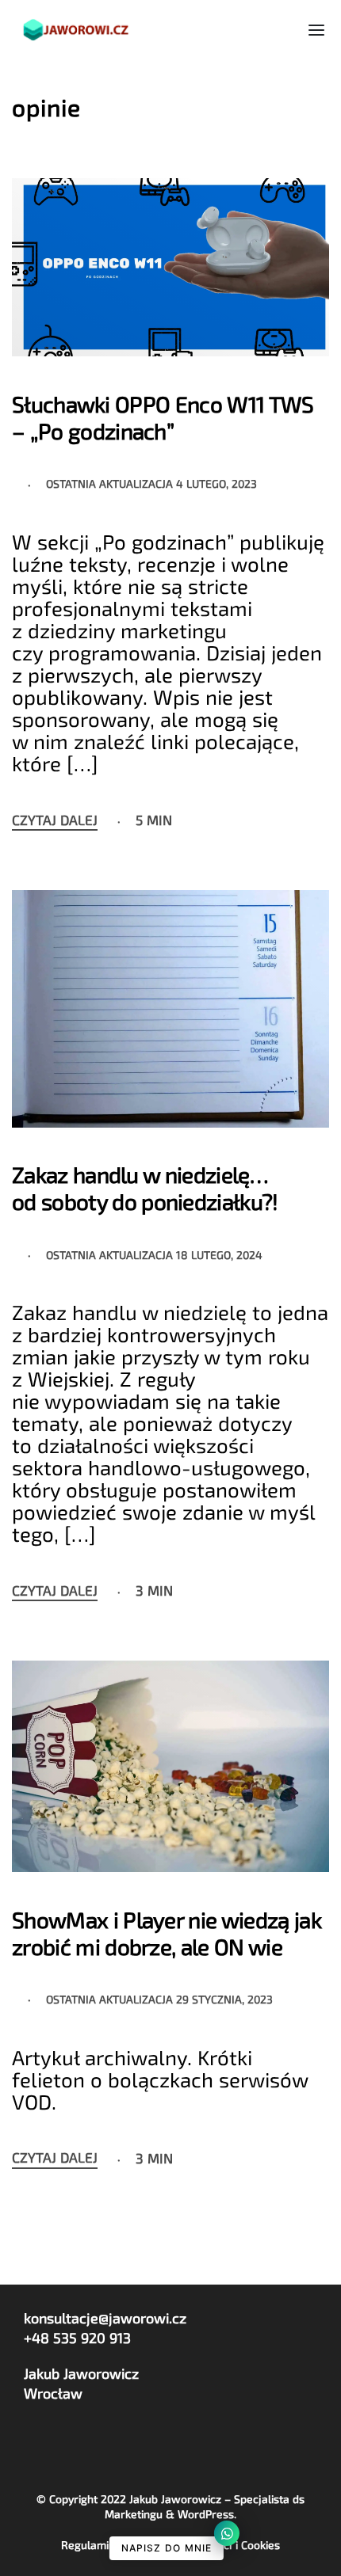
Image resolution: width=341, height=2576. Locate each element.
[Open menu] (316, 30)
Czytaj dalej (55, 820)
